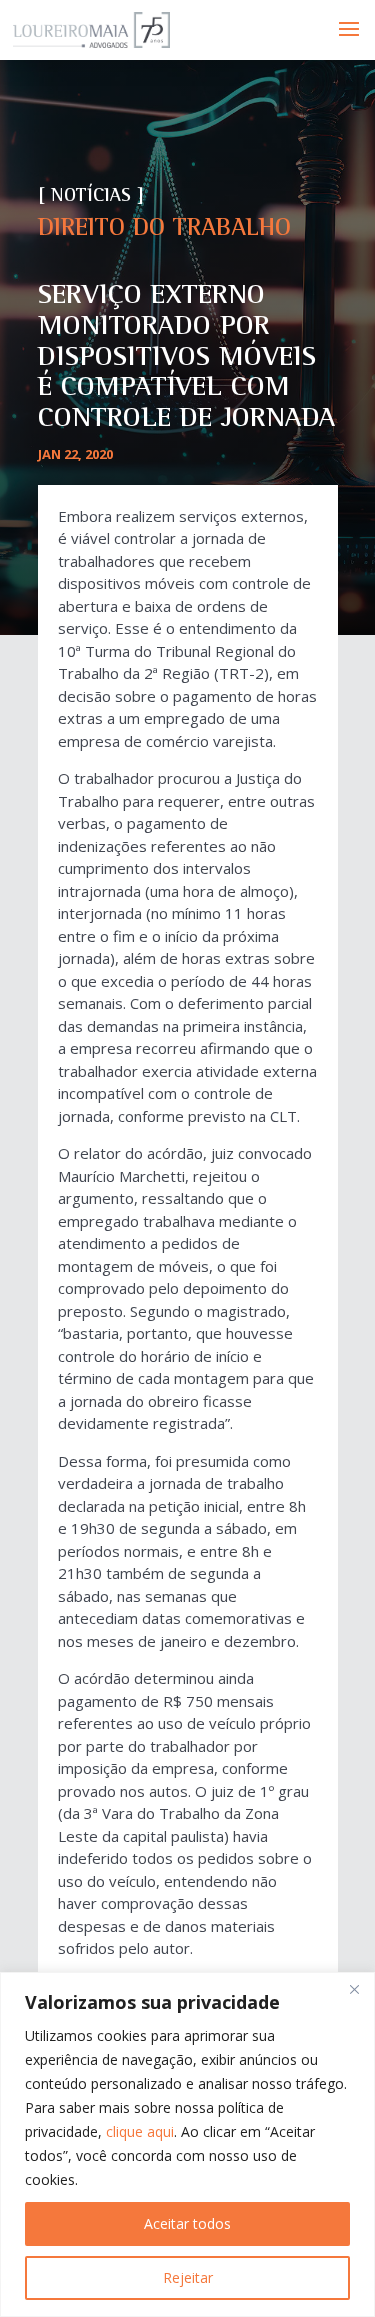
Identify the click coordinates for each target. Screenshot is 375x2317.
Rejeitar (188, 2277)
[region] (187, 2144)
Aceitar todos (187, 2223)
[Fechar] (354, 1989)
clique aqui (140, 2131)
